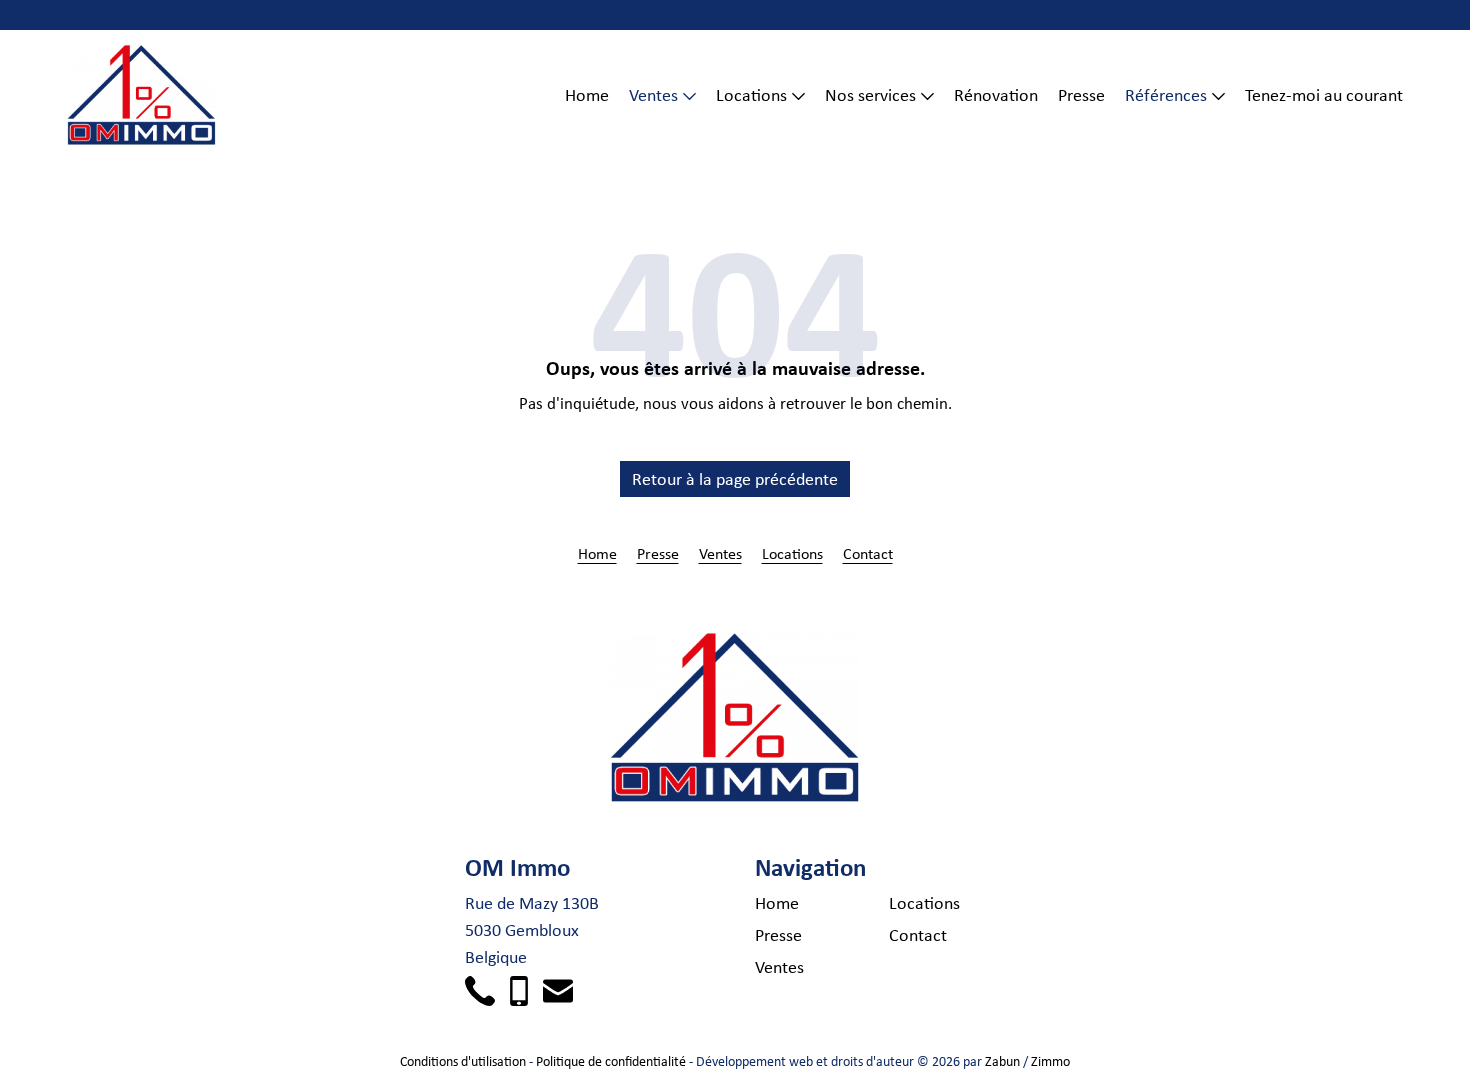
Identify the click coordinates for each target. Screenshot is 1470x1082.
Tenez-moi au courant (1324, 95)
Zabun (1002, 1061)
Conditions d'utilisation (463, 1061)
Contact (868, 553)
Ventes (653, 95)
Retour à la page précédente (735, 479)
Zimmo (1050, 1061)
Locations (751, 95)
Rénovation (996, 95)
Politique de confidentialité (611, 1061)
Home (587, 95)
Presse (1081, 95)
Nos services (870, 95)
